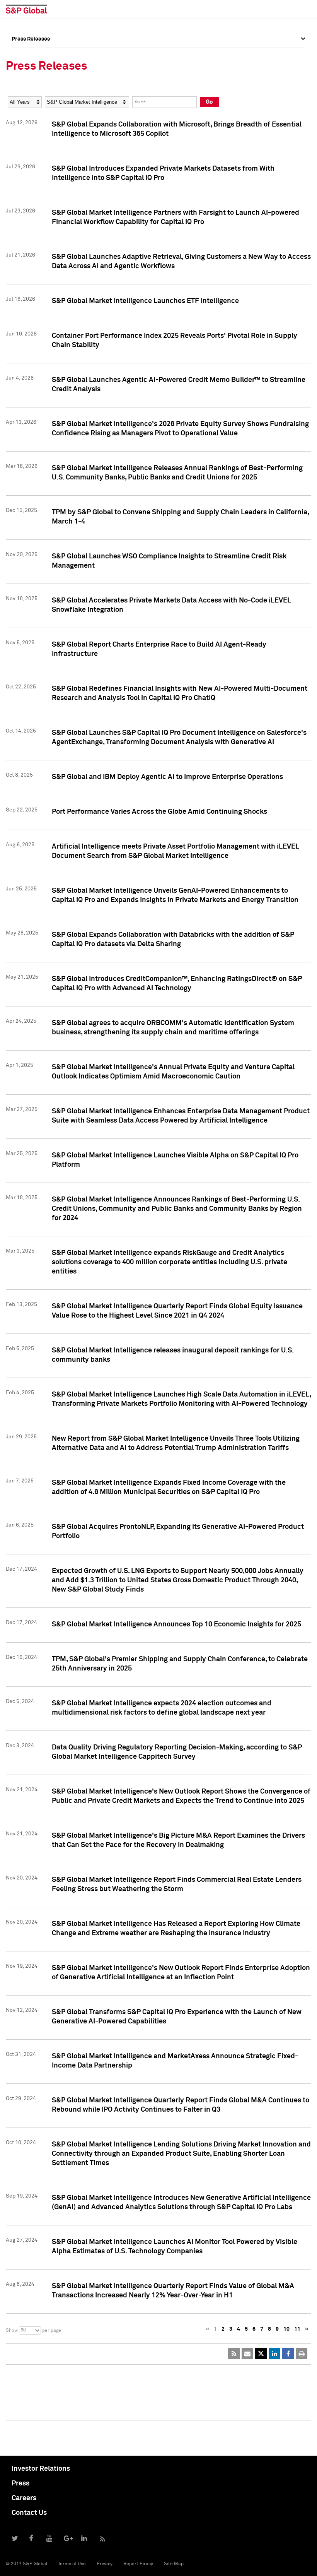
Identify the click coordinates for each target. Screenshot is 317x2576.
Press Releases (31, 73)
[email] (247, 2353)
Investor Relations (41, 2469)
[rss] (234, 2353)
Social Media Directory (40, 107)
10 (286, 2329)
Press (20, 2484)
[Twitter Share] (261, 2353)
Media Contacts (31, 90)
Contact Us (29, 2513)
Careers (24, 2498)
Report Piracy (138, 2564)
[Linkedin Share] (274, 2353)
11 (297, 2329)
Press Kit (23, 124)
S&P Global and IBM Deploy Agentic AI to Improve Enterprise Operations (167, 777)
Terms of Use (72, 2564)
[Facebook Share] (288, 2353)
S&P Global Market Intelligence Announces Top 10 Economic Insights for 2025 (176, 1624)
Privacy (105, 2564)
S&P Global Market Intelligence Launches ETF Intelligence (145, 301)
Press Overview (31, 56)
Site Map (174, 2564)
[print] (302, 2353)
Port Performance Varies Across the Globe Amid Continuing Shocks (159, 812)
